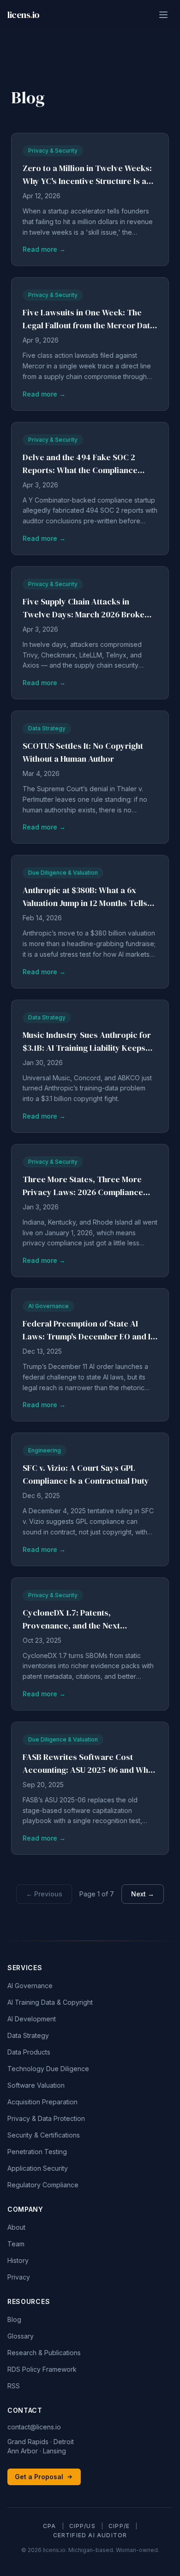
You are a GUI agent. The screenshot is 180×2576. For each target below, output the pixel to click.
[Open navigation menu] (163, 15)
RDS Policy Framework (42, 2369)
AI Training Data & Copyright (50, 2002)
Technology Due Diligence (48, 2069)
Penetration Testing (37, 2152)
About (16, 2227)
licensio (24, 15)
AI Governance (30, 1986)
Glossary (21, 2336)
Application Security (38, 2168)
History (18, 2260)
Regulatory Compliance (43, 2185)
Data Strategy (28, 2035)
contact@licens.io (34, 2427)
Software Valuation (36, 2085)
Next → (143, 1894)
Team (16, 2244)
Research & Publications (44, 2353)
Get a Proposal (39, 2477)
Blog (14, 2319)
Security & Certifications (44, 2135)
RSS (14, 2386)
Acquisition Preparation (42, 2102)
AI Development (32, 2019)
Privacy (19, 2277)
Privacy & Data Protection (46, 2118)
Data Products (29, 2052)
